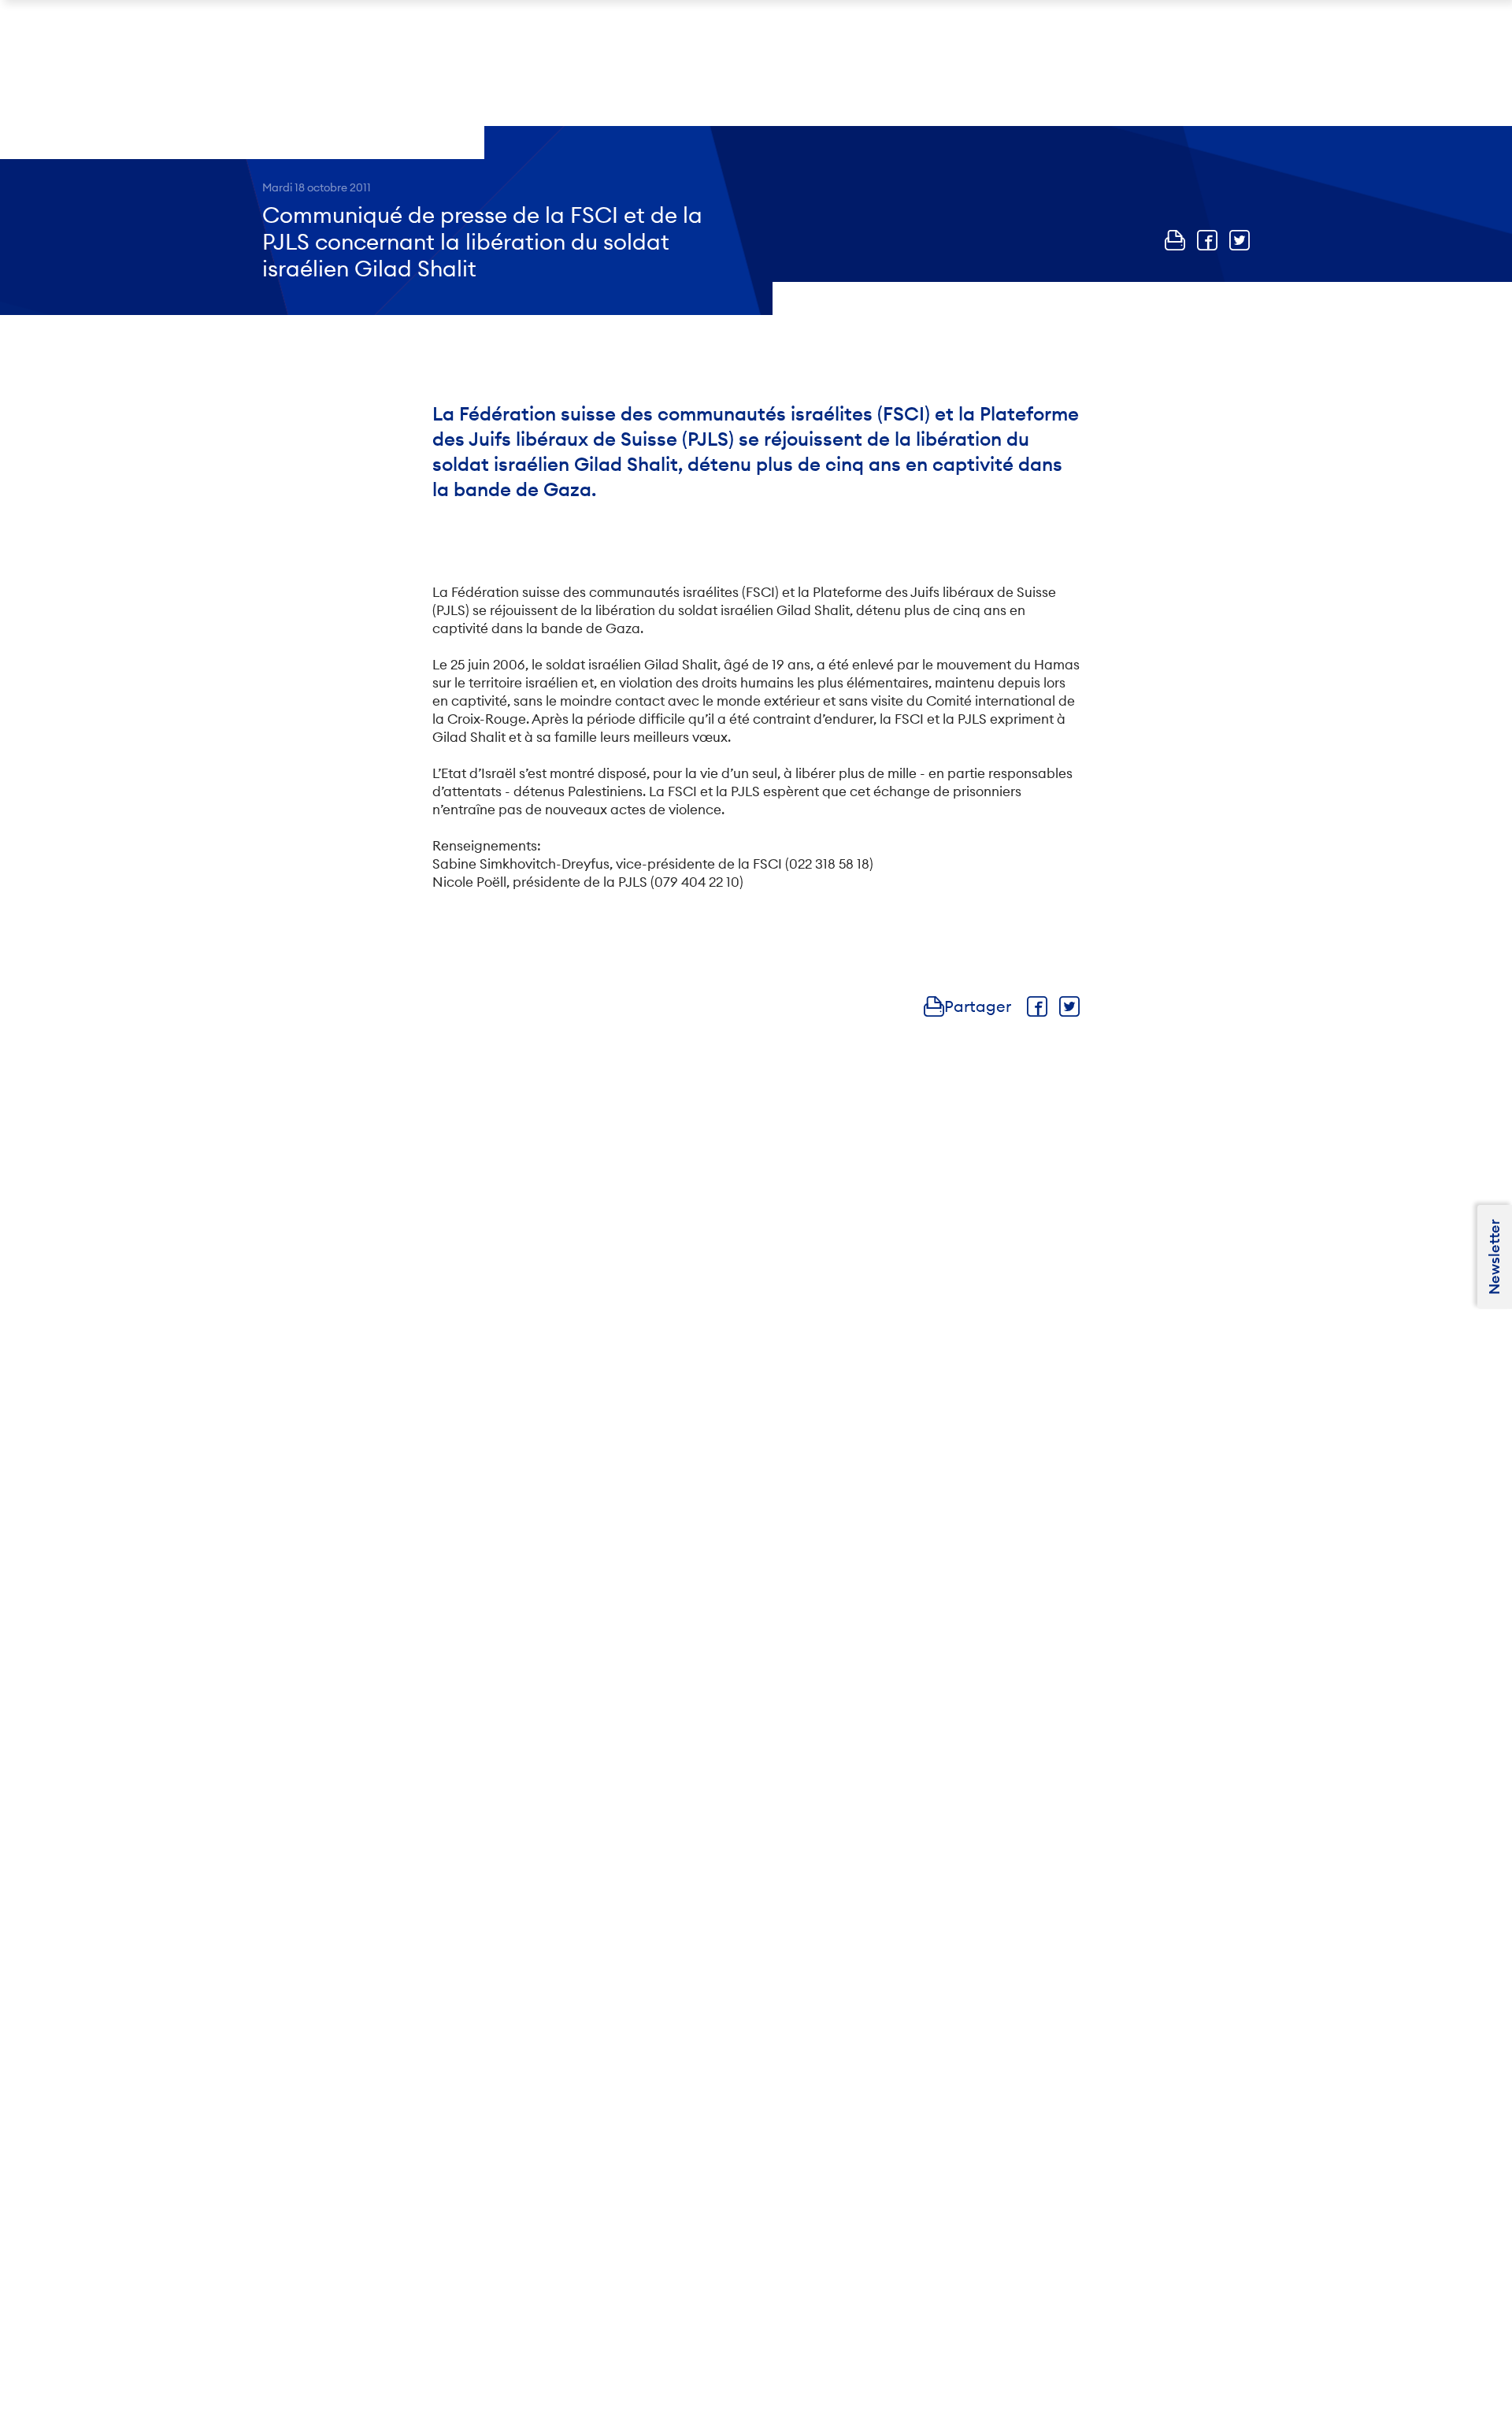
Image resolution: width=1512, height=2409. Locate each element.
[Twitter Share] (1240, 240)
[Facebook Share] (1207, 240)
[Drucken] (1175, 240)
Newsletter (1494, 1257)
